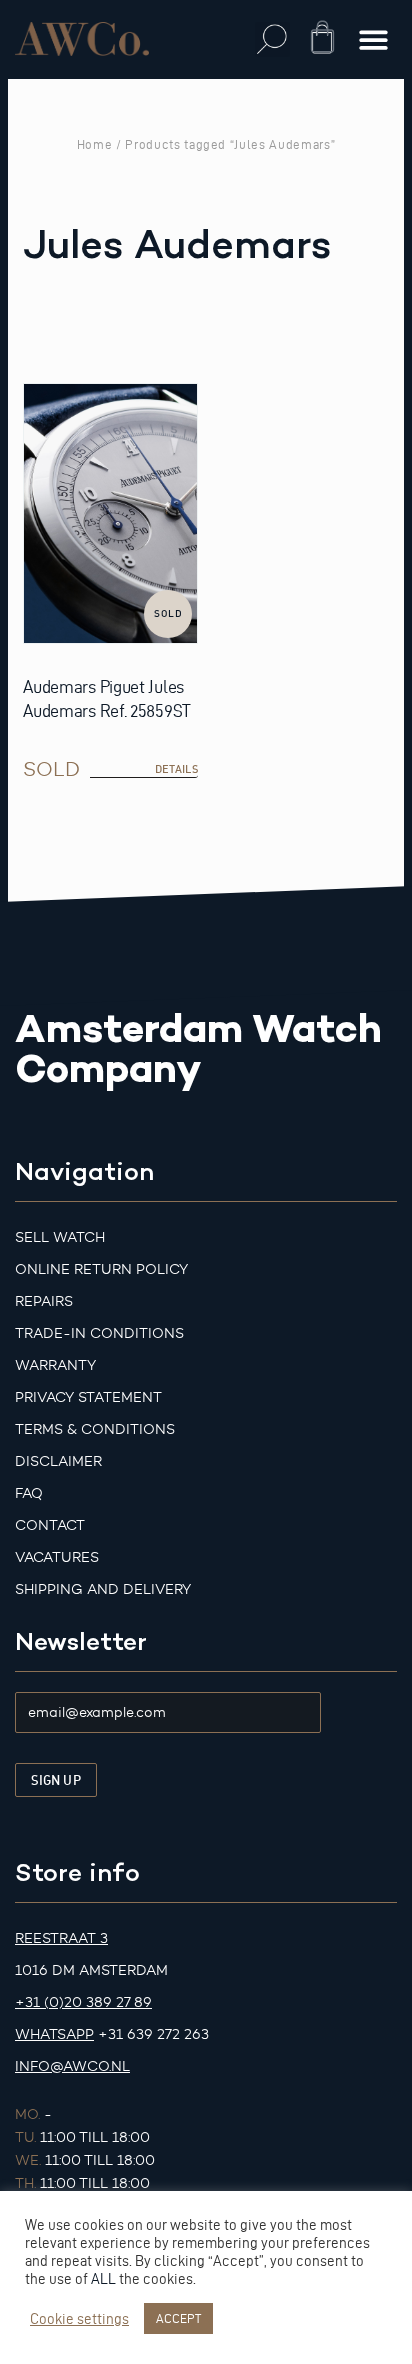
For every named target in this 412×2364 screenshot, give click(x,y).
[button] (272, 39)
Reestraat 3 (61, 1938)
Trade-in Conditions (99, 1333)
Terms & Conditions (95, 1429)
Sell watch (60, 1237)
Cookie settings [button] (79, 2319)
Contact (50, 1525)
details (176, 769)
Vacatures (57, 1557)
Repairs (44, 1301)
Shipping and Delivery (103, 1589)
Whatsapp (54, 2034)
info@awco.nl (72, 2066)
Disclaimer (58, 1461)
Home (95, 144)
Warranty (55, 1365)
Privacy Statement (88, 1397)
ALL (103, 2279)
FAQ (29, 1493)
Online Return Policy (101, 1269)
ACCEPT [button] (178, 2318)
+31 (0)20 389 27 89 (83, 2002)
